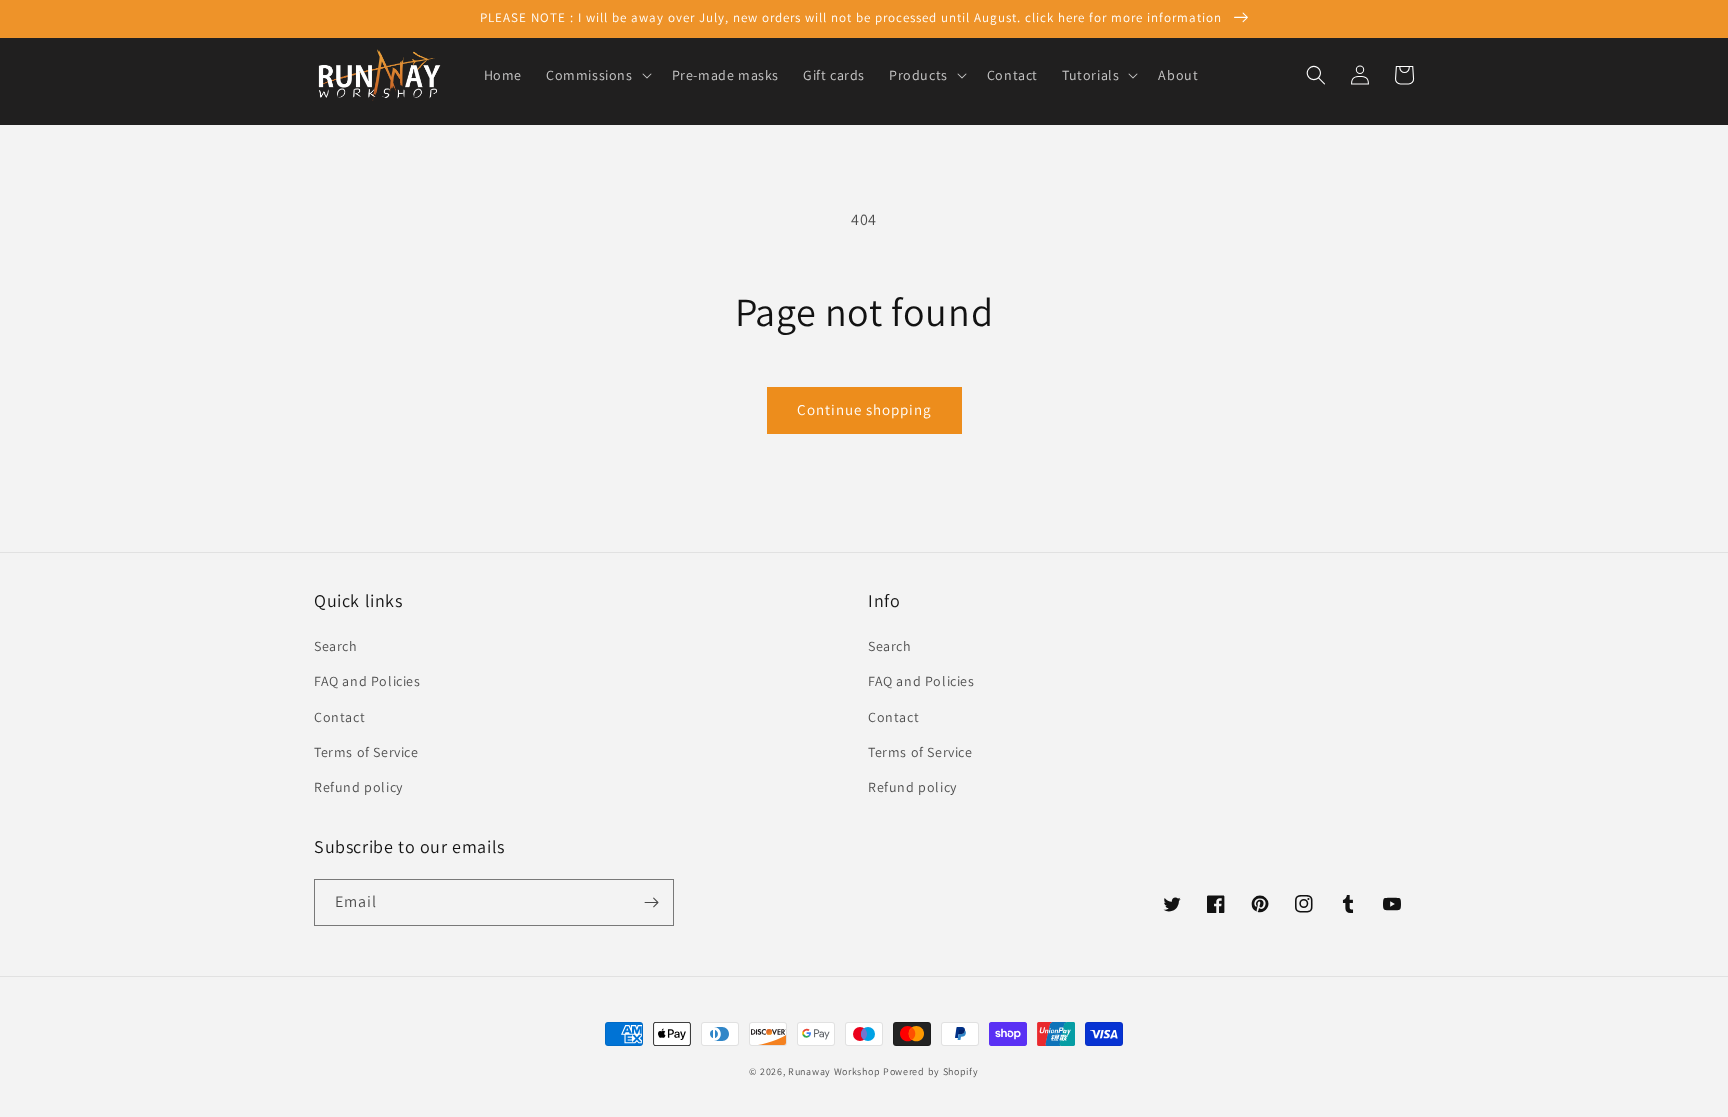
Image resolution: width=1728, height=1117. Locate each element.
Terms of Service (366, 752)
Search (336, 646)
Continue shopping (864, 409)
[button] (597, 75)
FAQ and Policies (367, 681)
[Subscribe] (651, 902)
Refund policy (358, 787)
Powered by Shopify (931, 1071)
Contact (339, 717)
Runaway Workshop (834, 1071)
